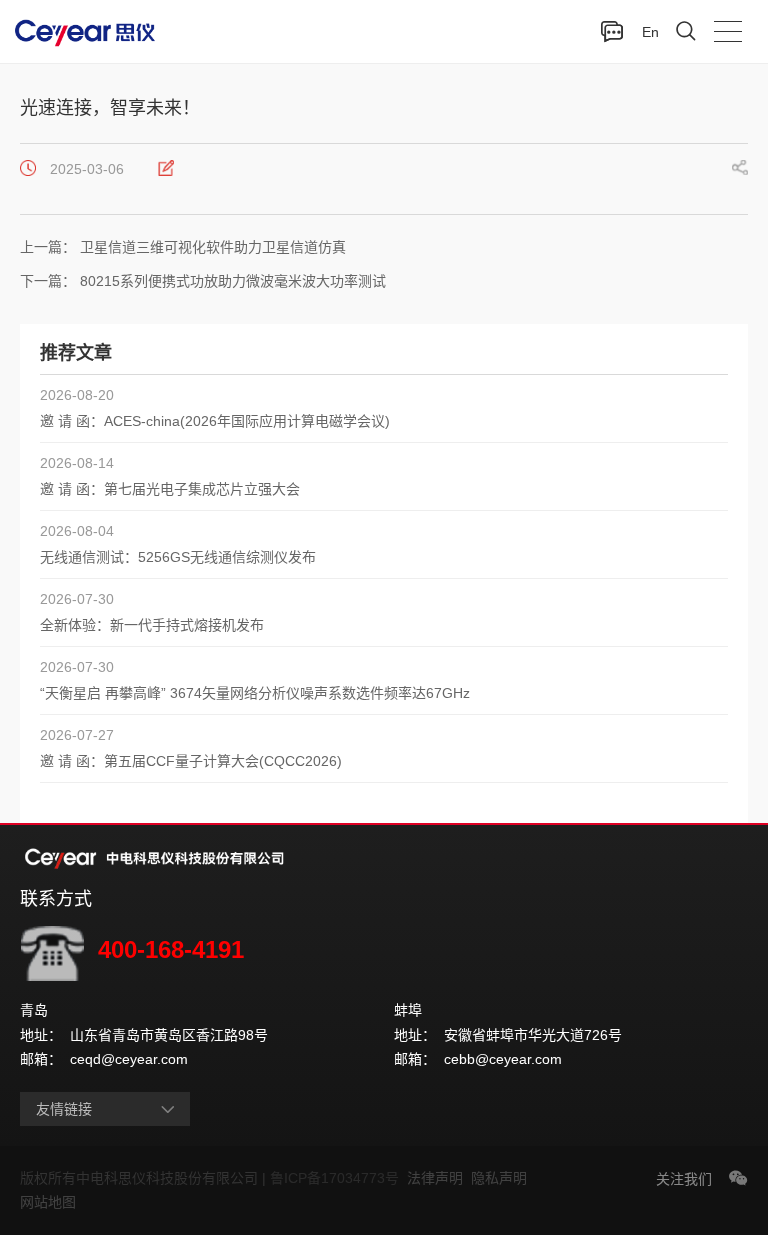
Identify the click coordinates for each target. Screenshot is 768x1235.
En (650, 32)
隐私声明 (503, 1178)
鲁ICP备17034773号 (338, 1178)
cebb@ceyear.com (503, 1059)
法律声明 (439, 1178)
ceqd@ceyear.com (129, 1059)
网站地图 (48, 1202)
